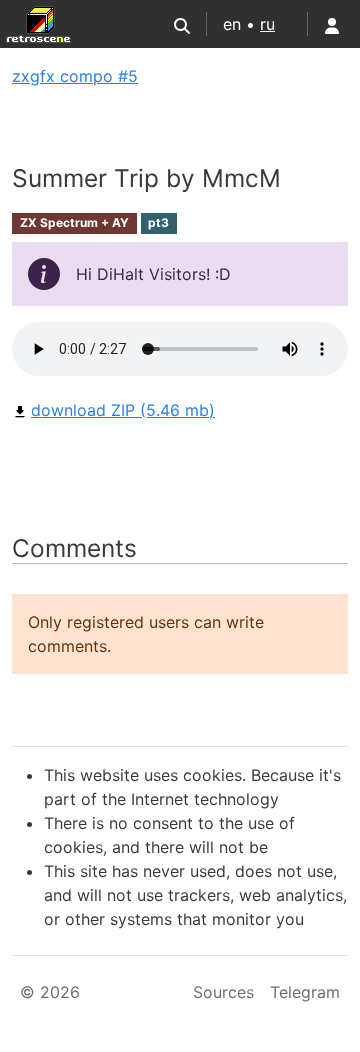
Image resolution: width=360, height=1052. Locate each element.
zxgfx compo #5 (75, 76)
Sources (223, 992)
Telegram (305, 992)
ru (267, 24)
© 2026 (50, 992)
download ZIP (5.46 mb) (123, 410)
